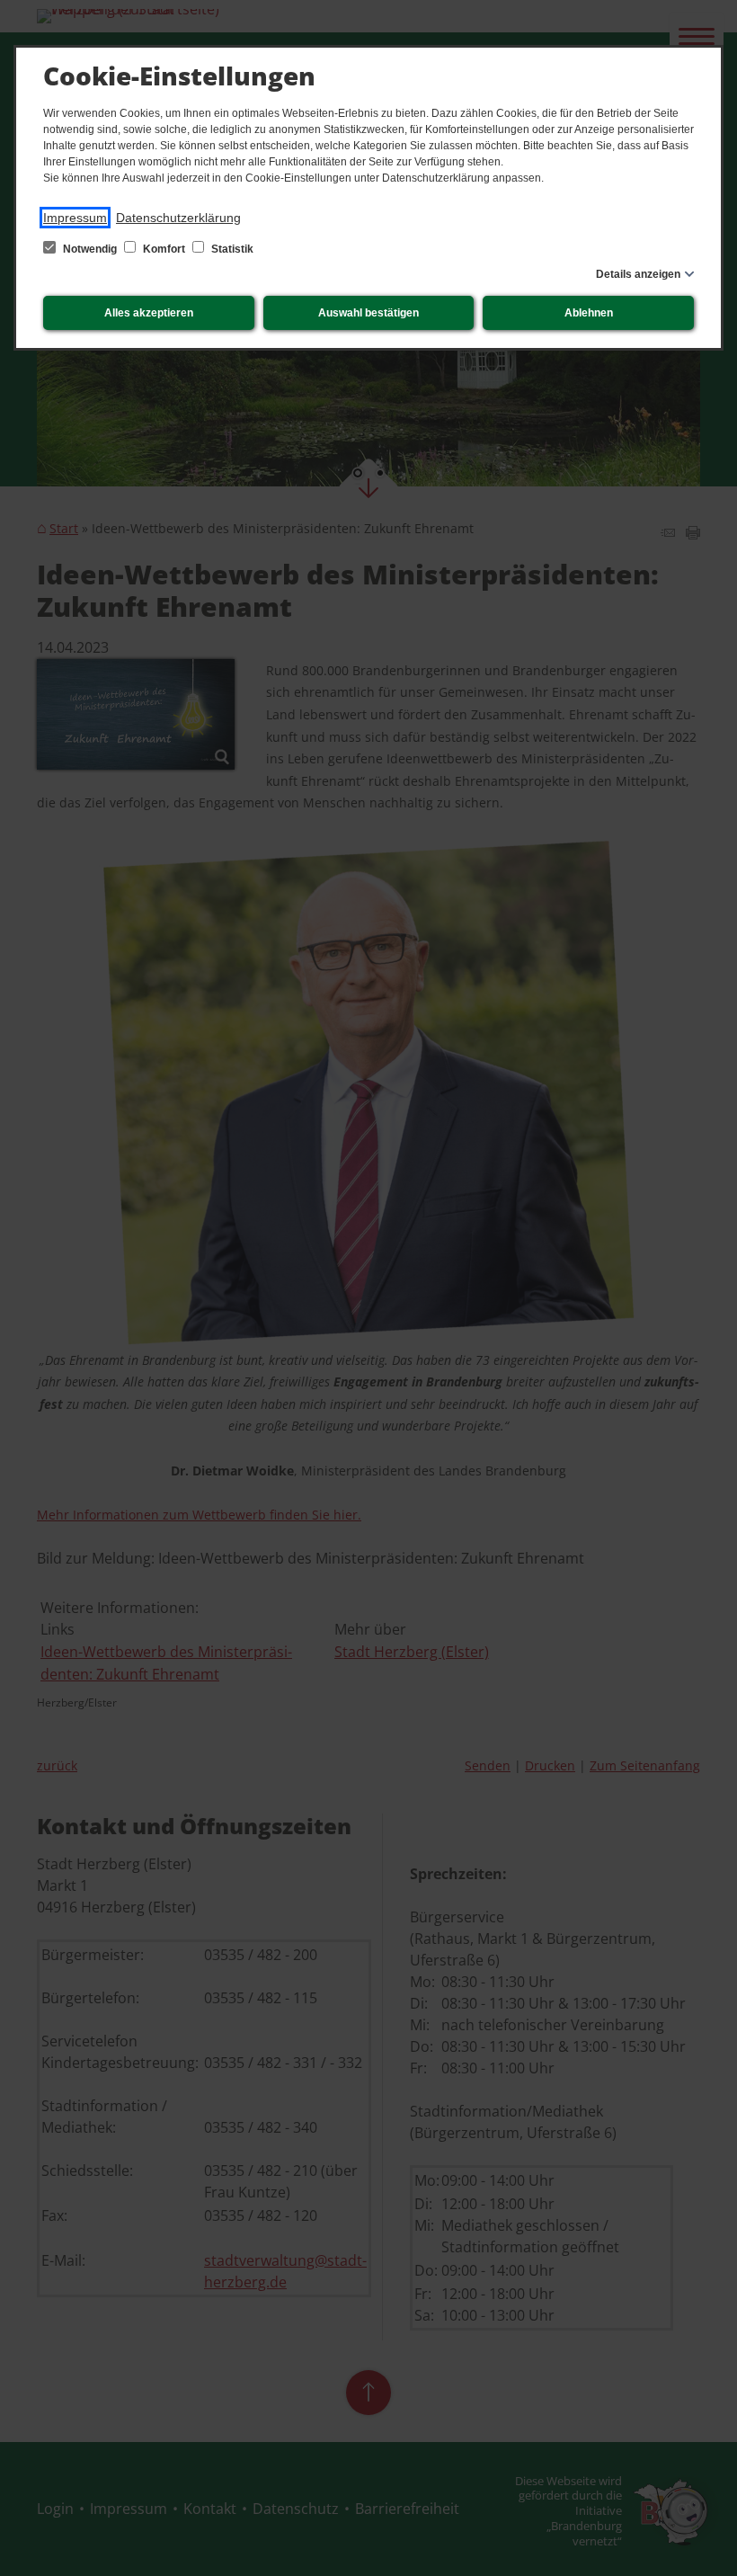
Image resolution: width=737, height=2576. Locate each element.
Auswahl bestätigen (368, 313)
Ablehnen (589, 313)
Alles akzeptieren (149, 313)
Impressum (75, 218)
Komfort (164, 249)
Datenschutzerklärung (178, 218)
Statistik (231, 249)
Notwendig (90, 249)
